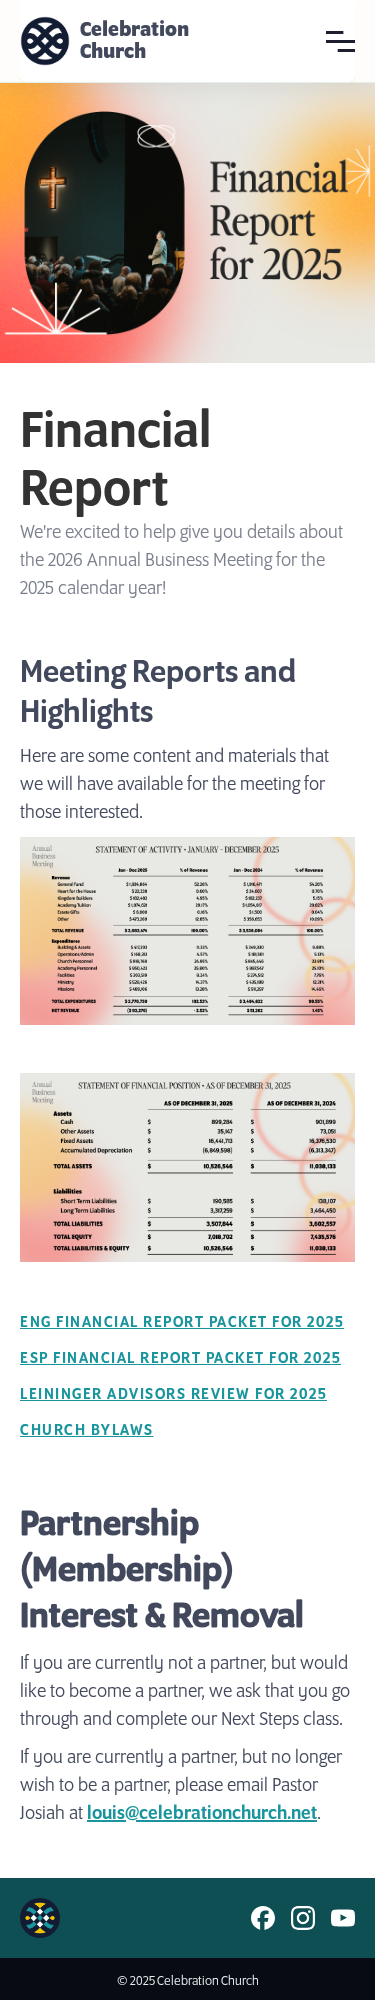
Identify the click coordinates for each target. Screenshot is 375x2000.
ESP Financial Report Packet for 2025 (180, 1358)
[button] (340, 40)
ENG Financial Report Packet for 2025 (182, 1322)
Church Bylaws (87, 1430)
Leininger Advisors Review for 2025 (173, 1394)
